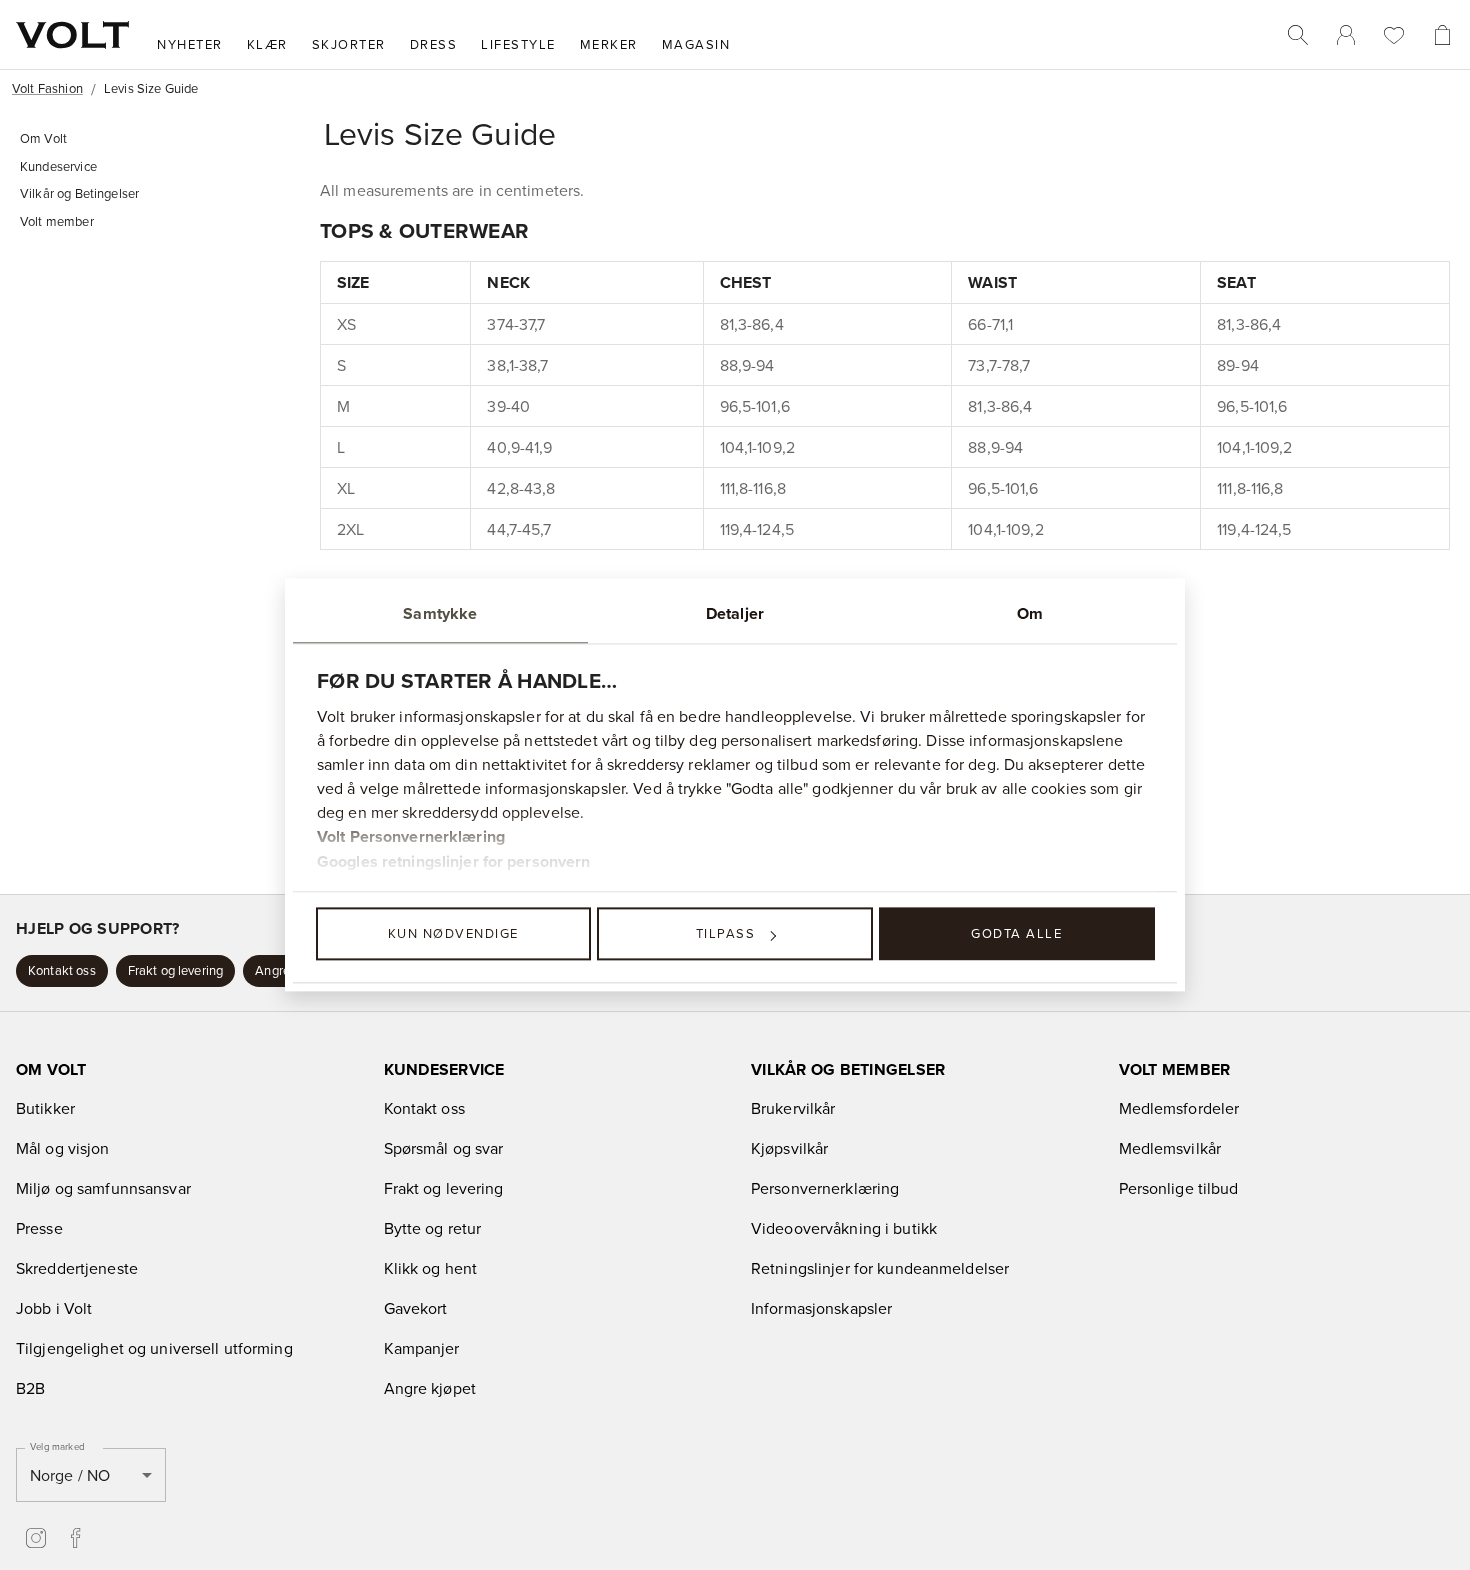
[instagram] (36, 1538)
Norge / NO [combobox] (70, 1475)
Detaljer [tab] (735, 613)
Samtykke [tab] (440, 613)
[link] (1346, 35)
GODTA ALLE (1016, 933)
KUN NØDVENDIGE (453, 933)
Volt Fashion (47, 88)
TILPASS (726, 933)
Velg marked (57, 1446)
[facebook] (76, 1538)
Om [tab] (1030, 613)
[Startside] (72, 35)
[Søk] (1298, 35)
